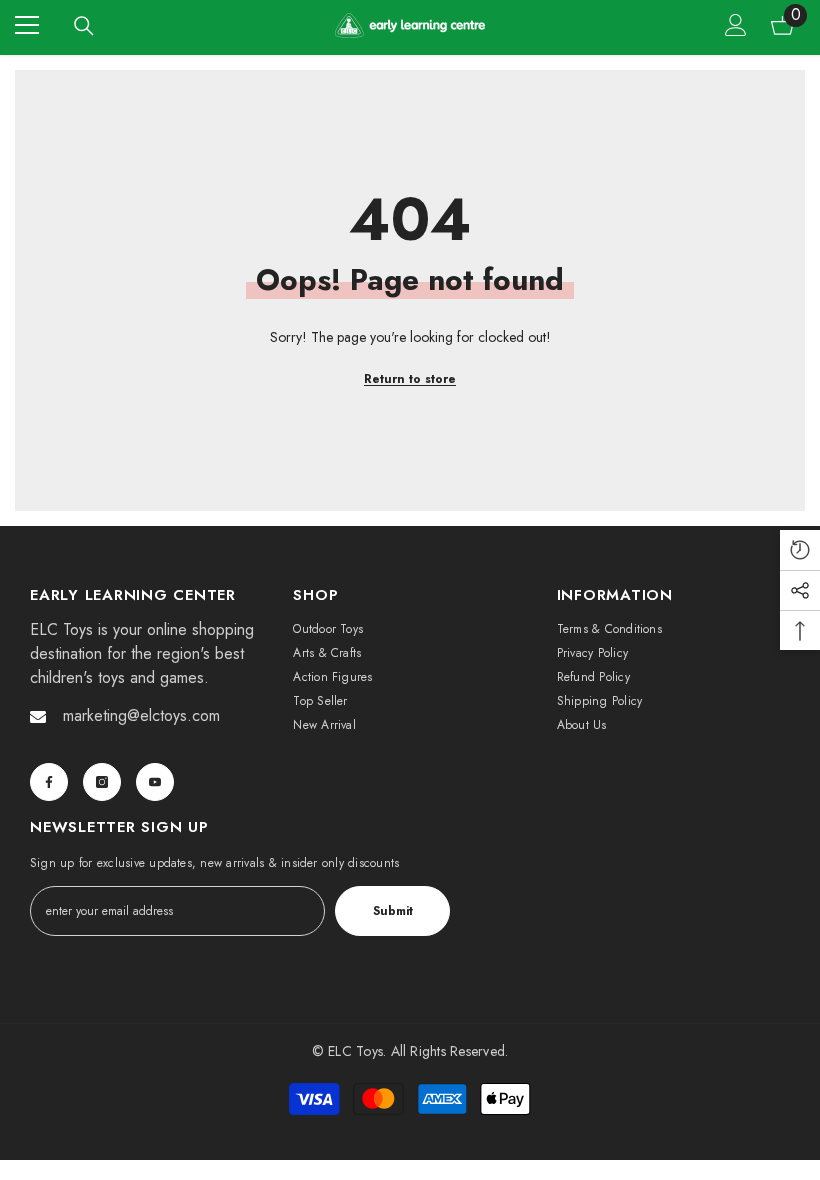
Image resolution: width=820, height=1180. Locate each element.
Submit (393, 911)
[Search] (84, 26)
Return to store (410, 379)
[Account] (736, 25)
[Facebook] (49, 782)
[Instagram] (102, 782)
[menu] (27, 25)
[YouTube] (155, 782)
